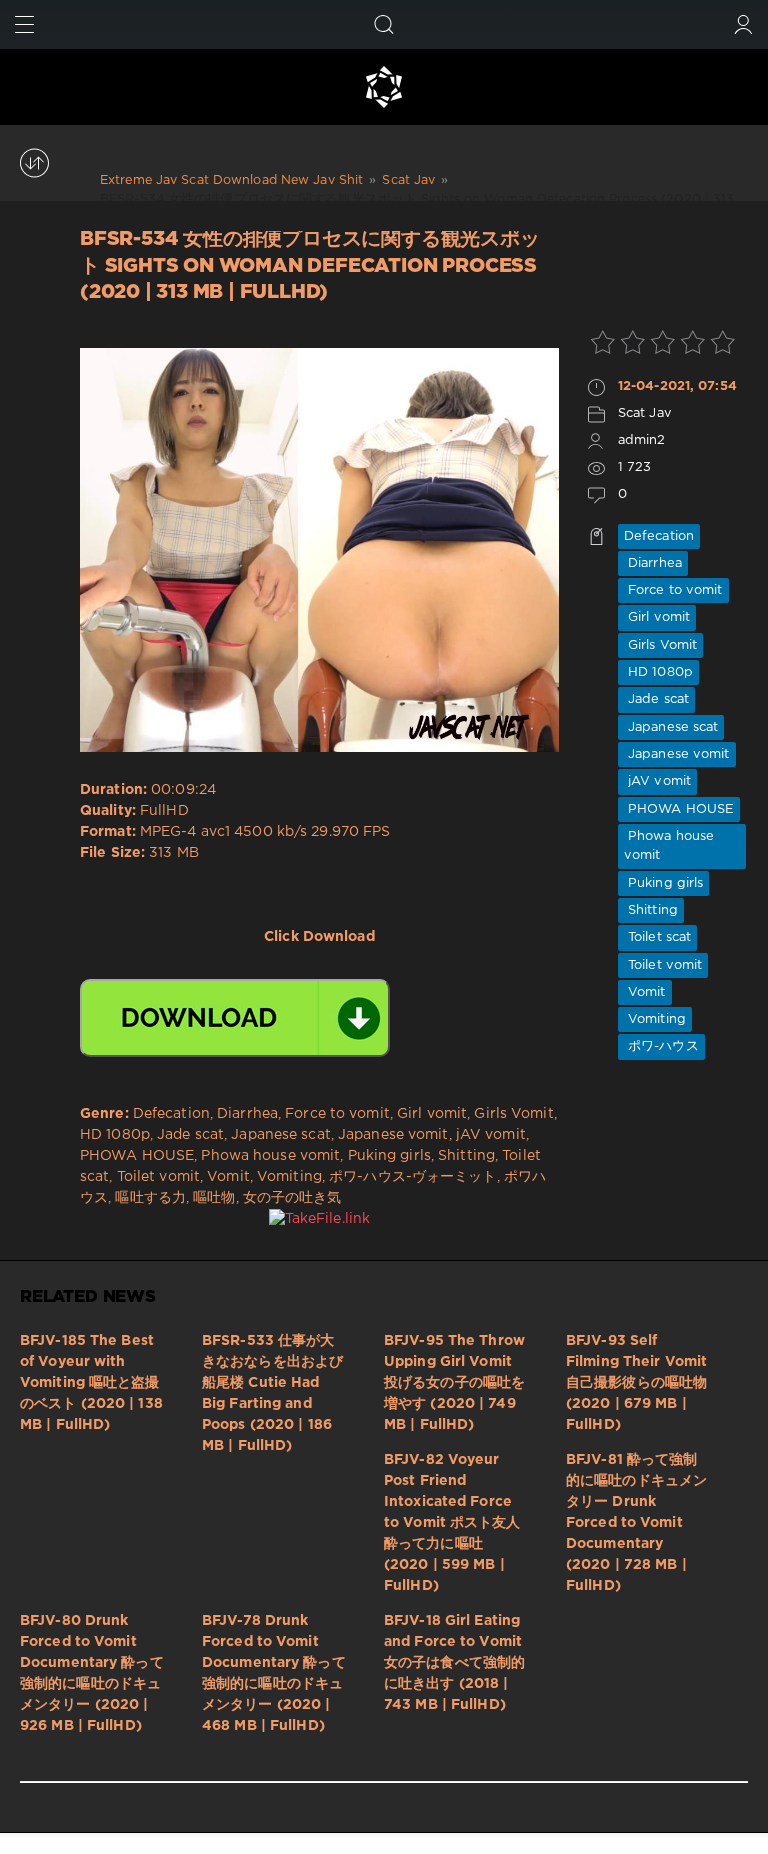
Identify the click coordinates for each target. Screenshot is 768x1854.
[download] (235, 1018)
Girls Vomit (660, 645)
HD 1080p (658, 672)
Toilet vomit (663, 965)
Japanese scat (671, 727)
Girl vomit (657, 617)
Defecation (659, 536)
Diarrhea (653, 563)
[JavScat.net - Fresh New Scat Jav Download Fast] (384, 87)
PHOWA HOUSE (679, 809)
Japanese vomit (677, 754)
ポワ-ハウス (661, 1046)
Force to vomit (673, 590)
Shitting (651, 910)
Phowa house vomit (669, 846)
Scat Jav (645, 413)
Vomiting (655, 1019)
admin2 (642, 440)
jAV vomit (657, 781)
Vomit (645, 992)
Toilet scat (657, 937)
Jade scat (656, 699)
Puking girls (663, 883)
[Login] (743, 24)
